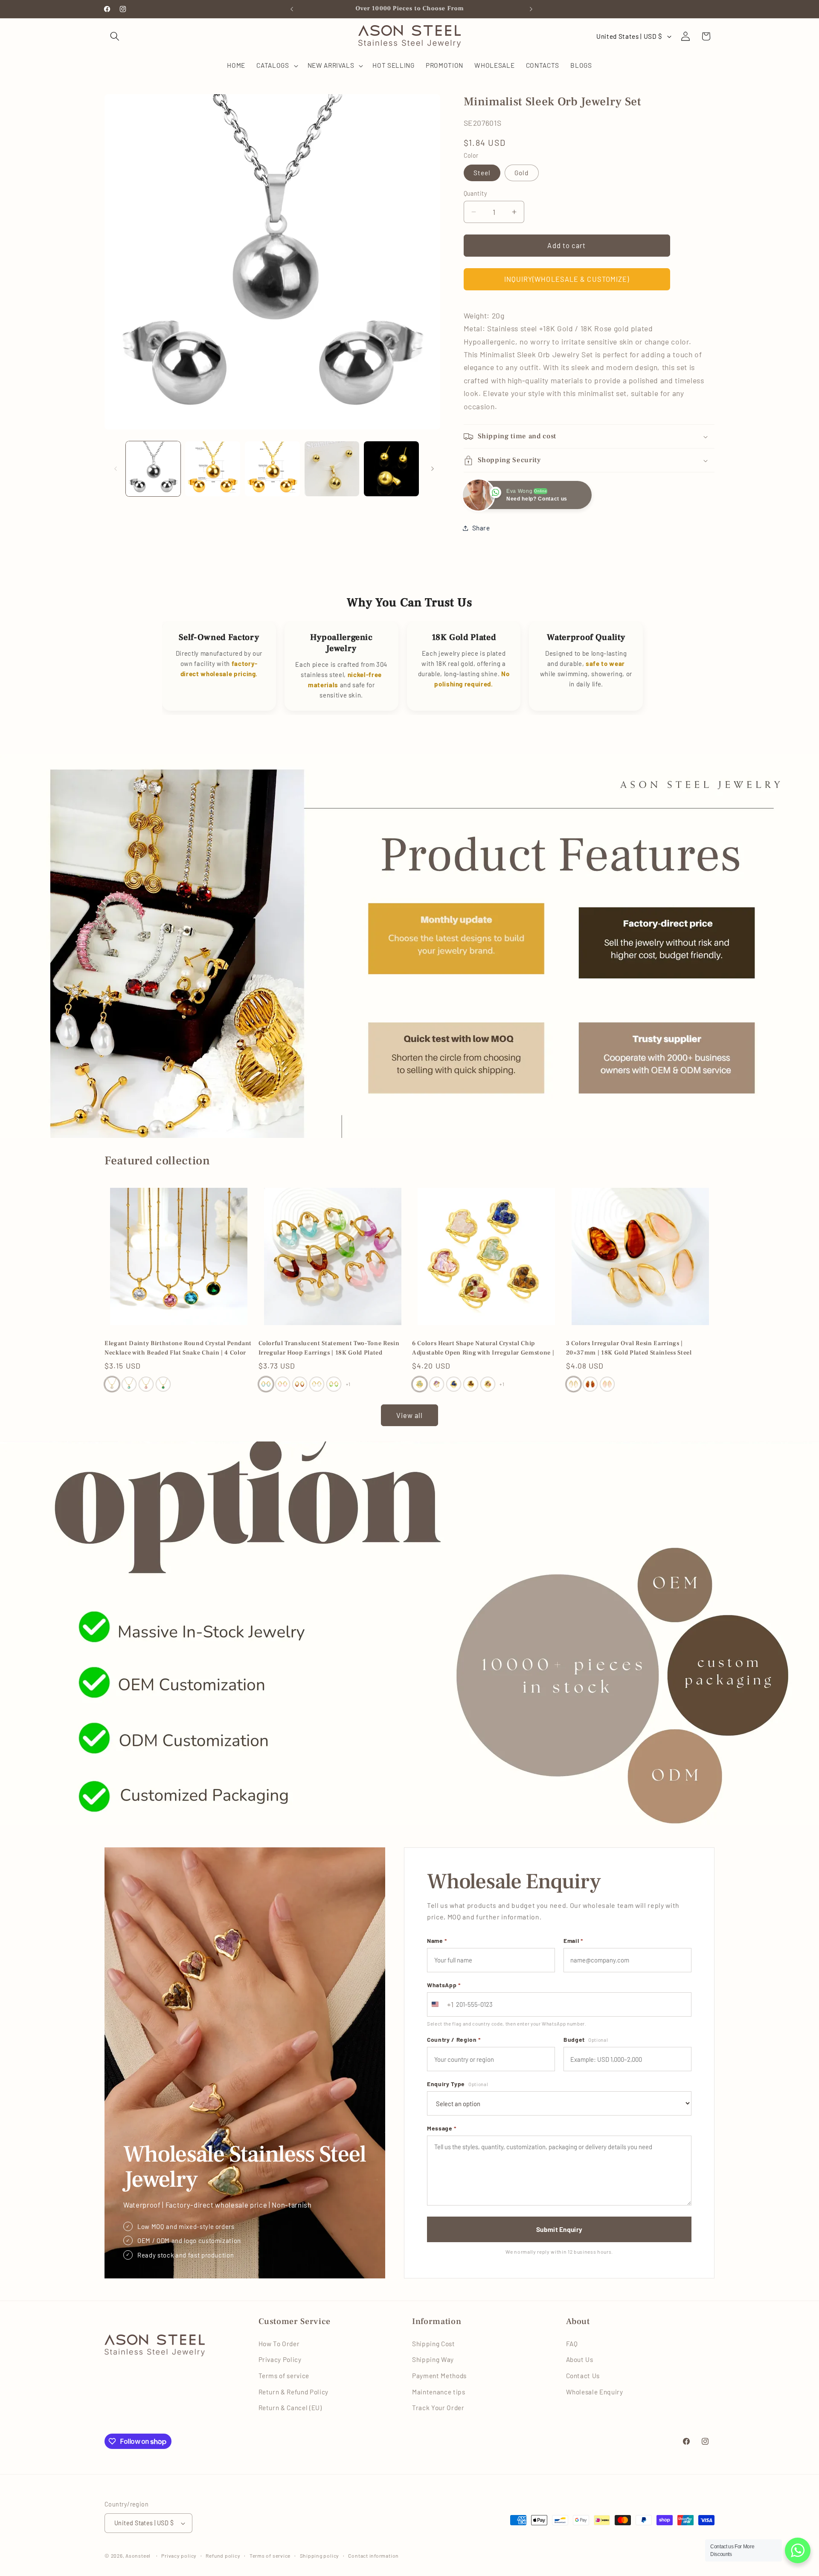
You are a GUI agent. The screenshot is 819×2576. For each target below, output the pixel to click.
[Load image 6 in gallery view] (391, 469)
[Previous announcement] (290, 9)
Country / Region (454, 2039)
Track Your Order (438, 2408)
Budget (586, 2039)
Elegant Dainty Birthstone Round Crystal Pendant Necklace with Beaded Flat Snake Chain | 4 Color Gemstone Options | (178, 1349)
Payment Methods (439, 2376)
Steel (482, 173)
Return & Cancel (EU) (290, 2408)
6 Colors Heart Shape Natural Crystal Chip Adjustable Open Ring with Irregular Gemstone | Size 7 (483, 1349)
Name (437, 1941)
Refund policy (223, 2556)
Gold (521, 173)
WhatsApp (444, 1985)
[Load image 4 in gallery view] (272, 469)
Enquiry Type (457, 2084)
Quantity (476, 193)
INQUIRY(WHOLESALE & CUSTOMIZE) (567, 279)
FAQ (572, 2344)
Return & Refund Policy (294, 2392)
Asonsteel (138, 2556)
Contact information (373, 2556)
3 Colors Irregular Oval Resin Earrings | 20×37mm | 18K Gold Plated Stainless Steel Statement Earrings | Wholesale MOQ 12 (629, 1349)
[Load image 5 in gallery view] (332, 469)
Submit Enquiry (559, 2229)
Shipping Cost (434, 2344)
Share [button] (481, 528)
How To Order (279, 2344)
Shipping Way (433, 2359)
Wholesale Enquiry (595, 2392)
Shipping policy (320, 2556)
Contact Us (583, 2376)
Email (573, 1941)
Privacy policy (179, 2556)
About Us (580, 2359)
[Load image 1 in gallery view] (153, 469)
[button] (115, 36)
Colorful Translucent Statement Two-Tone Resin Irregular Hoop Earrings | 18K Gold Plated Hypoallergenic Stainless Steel (329, 1349)
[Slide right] (431, 469)
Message (442, 2128)
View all (410, 1415)
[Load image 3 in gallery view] (213, 469)
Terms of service (284, 2376)
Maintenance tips (439, 2392)
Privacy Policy (280, 2359)
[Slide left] (114, 469)
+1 (348, 1384)
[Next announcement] (529, 9)
